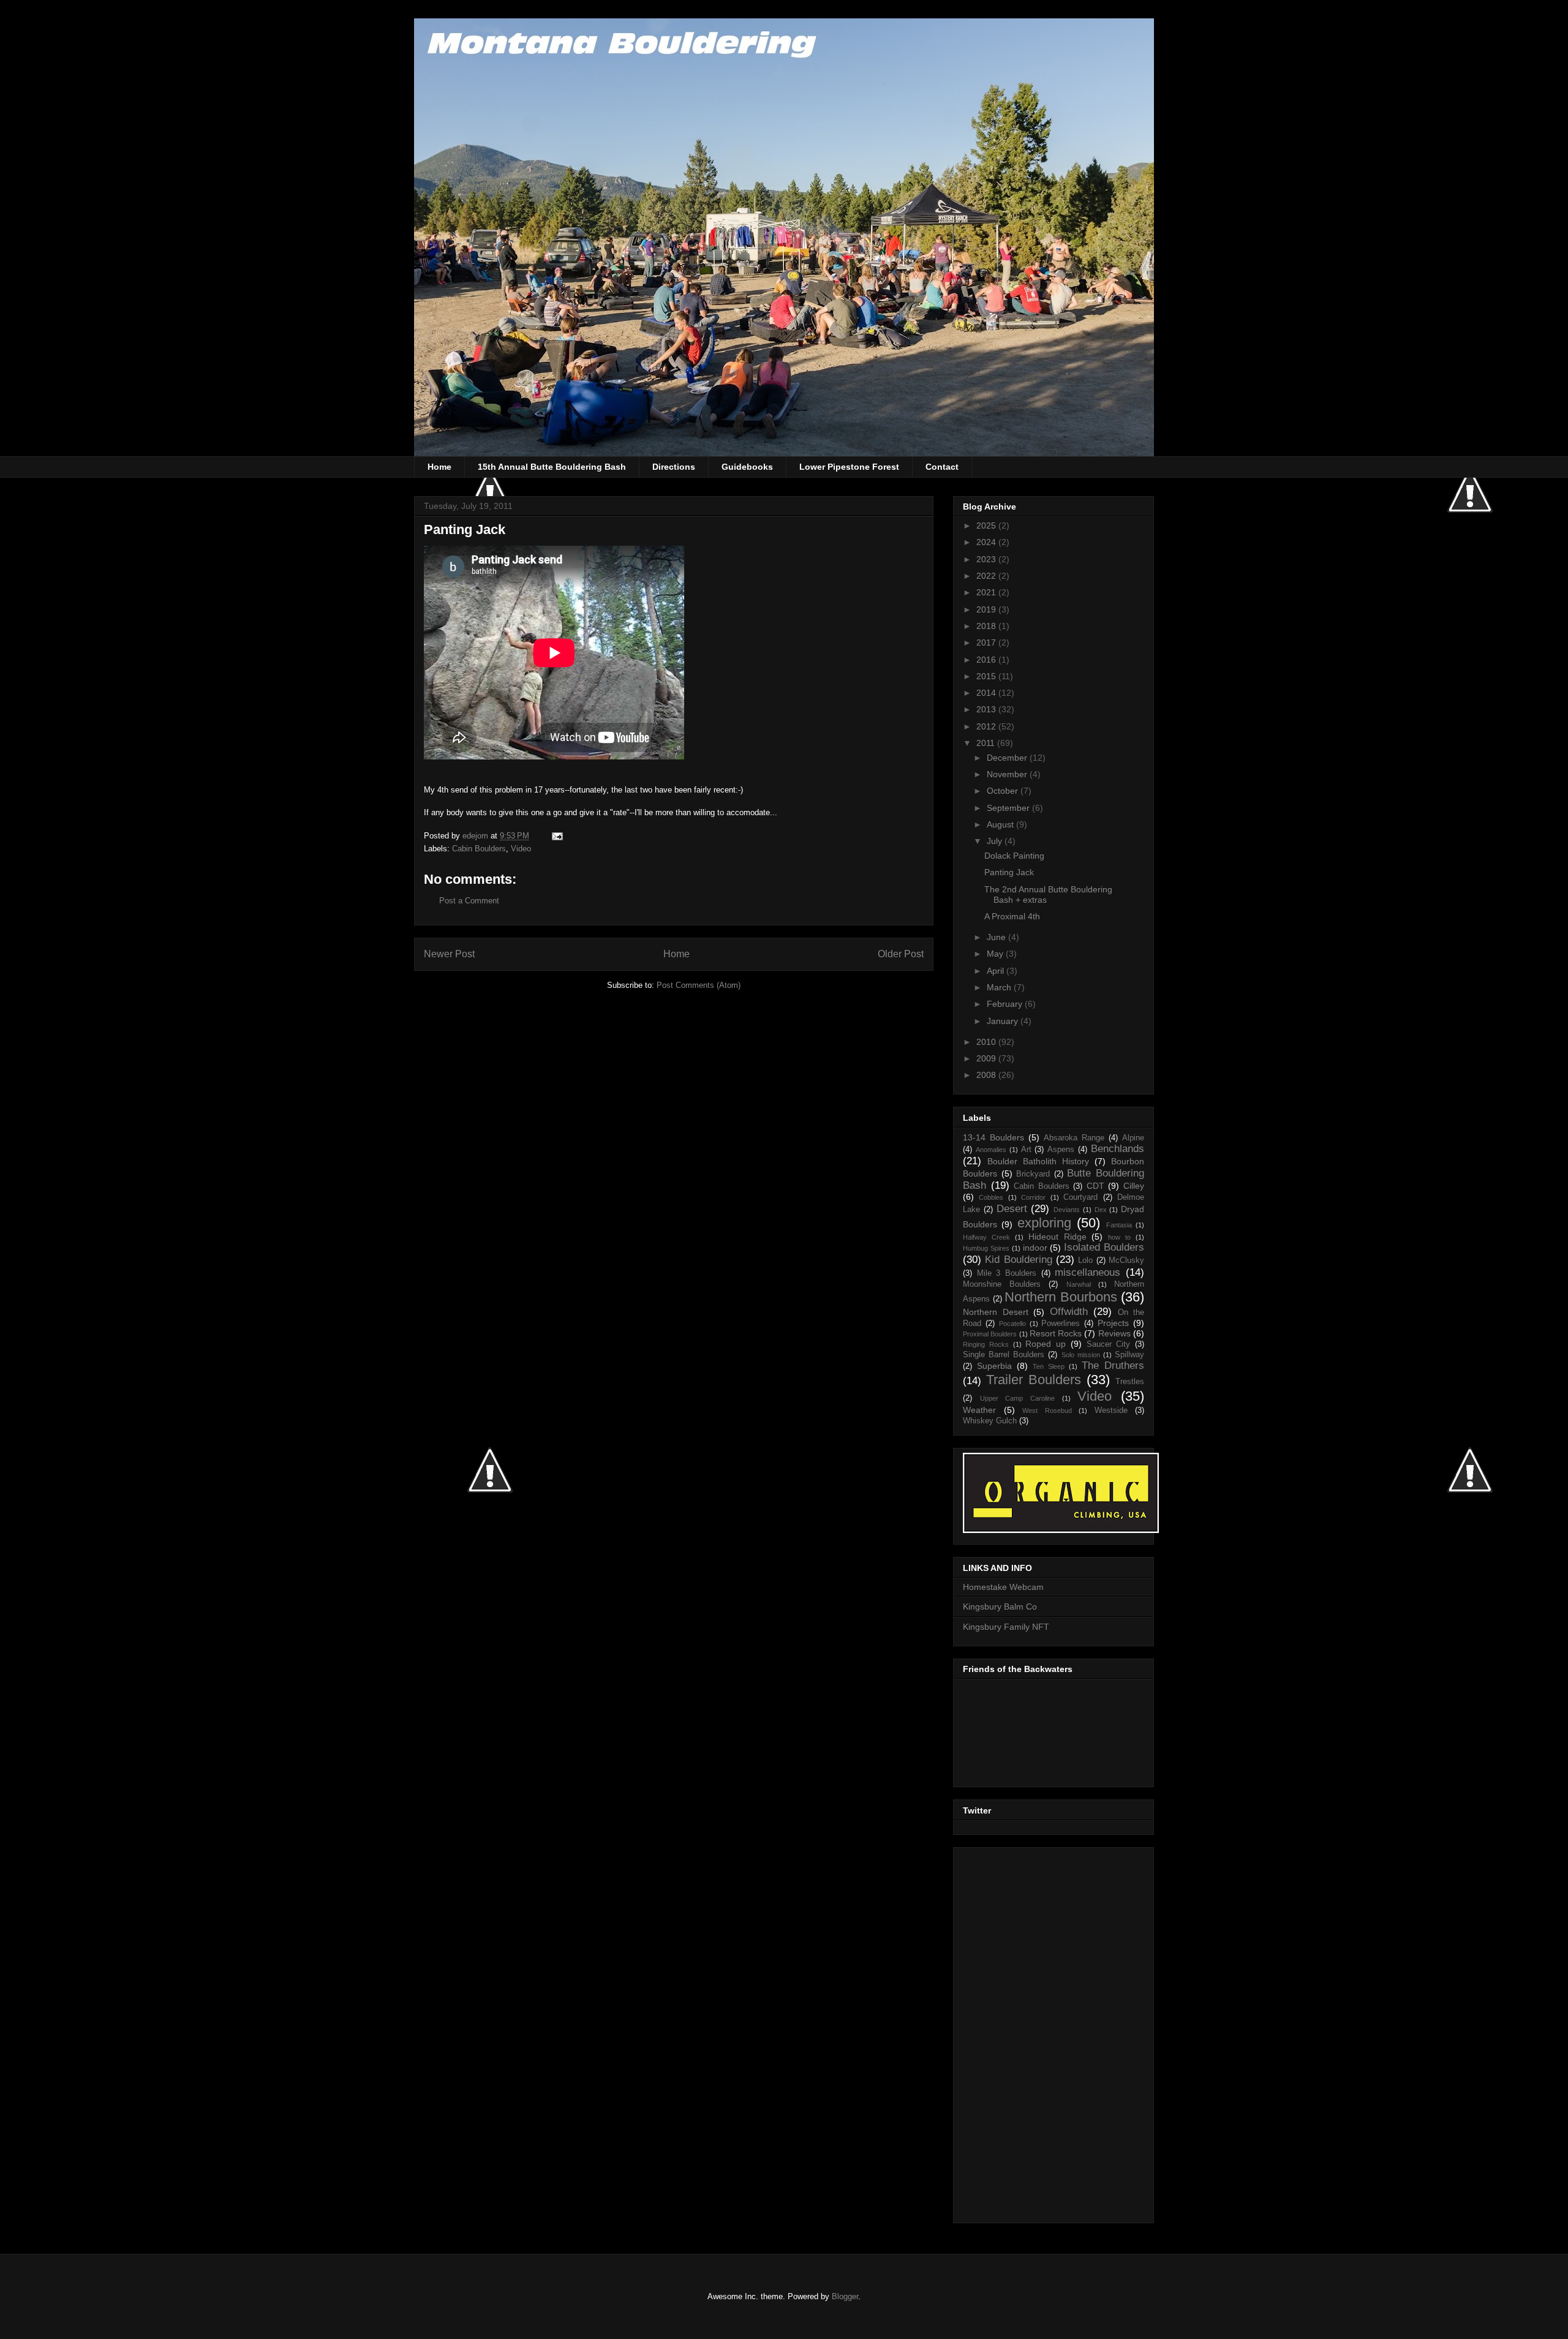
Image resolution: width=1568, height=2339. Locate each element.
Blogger (845, 2296)
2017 (987, 642)
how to (1119, 1237)
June (997, 937)
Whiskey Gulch (990, 1421)
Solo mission (1081, 1355)
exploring (1044, 1223)
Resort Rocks (1056, 1333)
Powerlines (1061, 1324)
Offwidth (1069, 1312)
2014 (987, 693)
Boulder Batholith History (1038, 1161)
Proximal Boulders (990, 1334)
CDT (1095, 1186)
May (996, 954)
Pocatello (1012, 1324)
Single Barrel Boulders (1004, 1355)
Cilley (1134, 1186)
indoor (1035, 1248)
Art (1026, 1150)
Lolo (1085, 1260)
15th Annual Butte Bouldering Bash (552, 467)
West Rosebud (1047, 1411)
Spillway (1129, 1355)
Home (439, 467)
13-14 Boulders (993, 1137)
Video (521, 849)
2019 (987, 609)
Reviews (1114, 1333)
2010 (987, 1042)
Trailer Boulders (1034, 1380)
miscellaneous (1087, 1272)
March (1000, 987)
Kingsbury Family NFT (1006, 1627)
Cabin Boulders (479, 849)
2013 (987, 709)
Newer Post (449, 954)
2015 (987, 676)
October (1004, 791)
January (1004, 1021)
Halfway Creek (986, 1237)
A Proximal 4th (1012, 916)
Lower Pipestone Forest (849, 467)
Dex (1101, 1210)
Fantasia (1119, 1225)
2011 (987, 743)
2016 (987, 660)
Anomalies (991, 1150)
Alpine (1133, 1138)
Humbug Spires (986, 1248)
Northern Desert (996, 1312)
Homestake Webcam (1003, 1587)
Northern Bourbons (1061, 1297)
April (997, 971)
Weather (979, 1410)
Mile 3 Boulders (1007, 1273)
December (1008, 758)
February (1006, 1004)
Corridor (1033, 1197)
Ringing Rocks (986, 1344)
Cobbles (991, 1197)
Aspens (1061, 1150)
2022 (987, 576)
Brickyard (1033, 1174)
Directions (674, 467)
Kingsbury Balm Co (1000, 1606)
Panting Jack (1009, 872)
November (1008, 774)
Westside (1111, 1411)
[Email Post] (556, 836)
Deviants (1067, 1210)
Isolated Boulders (1104, 1247)
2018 (987, 626)
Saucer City (1109, 1344)
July (996, 841)
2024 (987, 542)
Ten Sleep (1049, 1366)
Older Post (901, 954)
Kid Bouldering (1018, 1260)
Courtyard (1080, 1197)
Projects (1113, 1323)
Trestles (1130, 1382)
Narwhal (1079, 1284)
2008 (987, 1075)
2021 (987, 592)
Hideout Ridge (1057, 1237)
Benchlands (1118, 1149)
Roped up (1046, 1344)
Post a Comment (469, 901)
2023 (987, 559)
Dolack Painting (1014, 856)
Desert (1012, 1209)
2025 (987, 525)
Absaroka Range (1074, 1138)
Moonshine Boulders (1002, 1284)
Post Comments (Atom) (699, 985)
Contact (942, 467)
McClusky (1126, 1260)
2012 (987, 726)
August (1001, 824)
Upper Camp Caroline (1017, 1398)
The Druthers (1113, 1365)
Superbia (994, 1366)
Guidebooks (747, 467)
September (1009, 808)
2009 (987, 1058)
